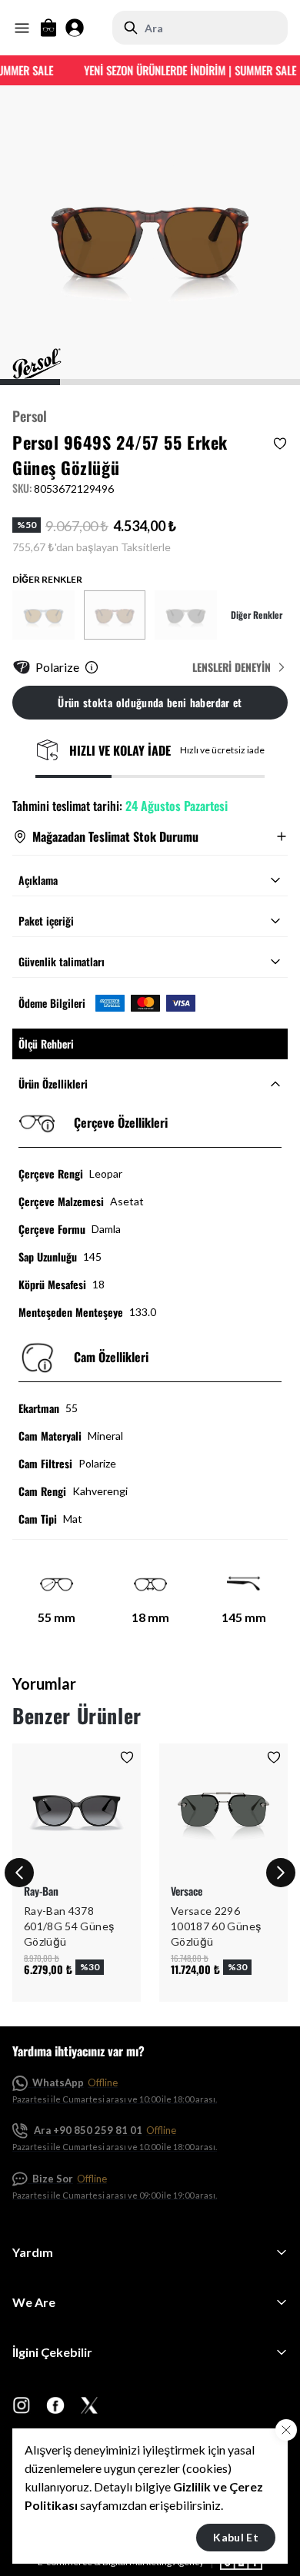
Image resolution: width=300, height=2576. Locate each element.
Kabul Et (236, 2537)
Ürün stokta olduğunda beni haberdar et (150, 702)
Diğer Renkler (257, 615)
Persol (30, 416)
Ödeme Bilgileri (52, 1003)
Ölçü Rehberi (46, 1044)
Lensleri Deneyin (232, 667)
